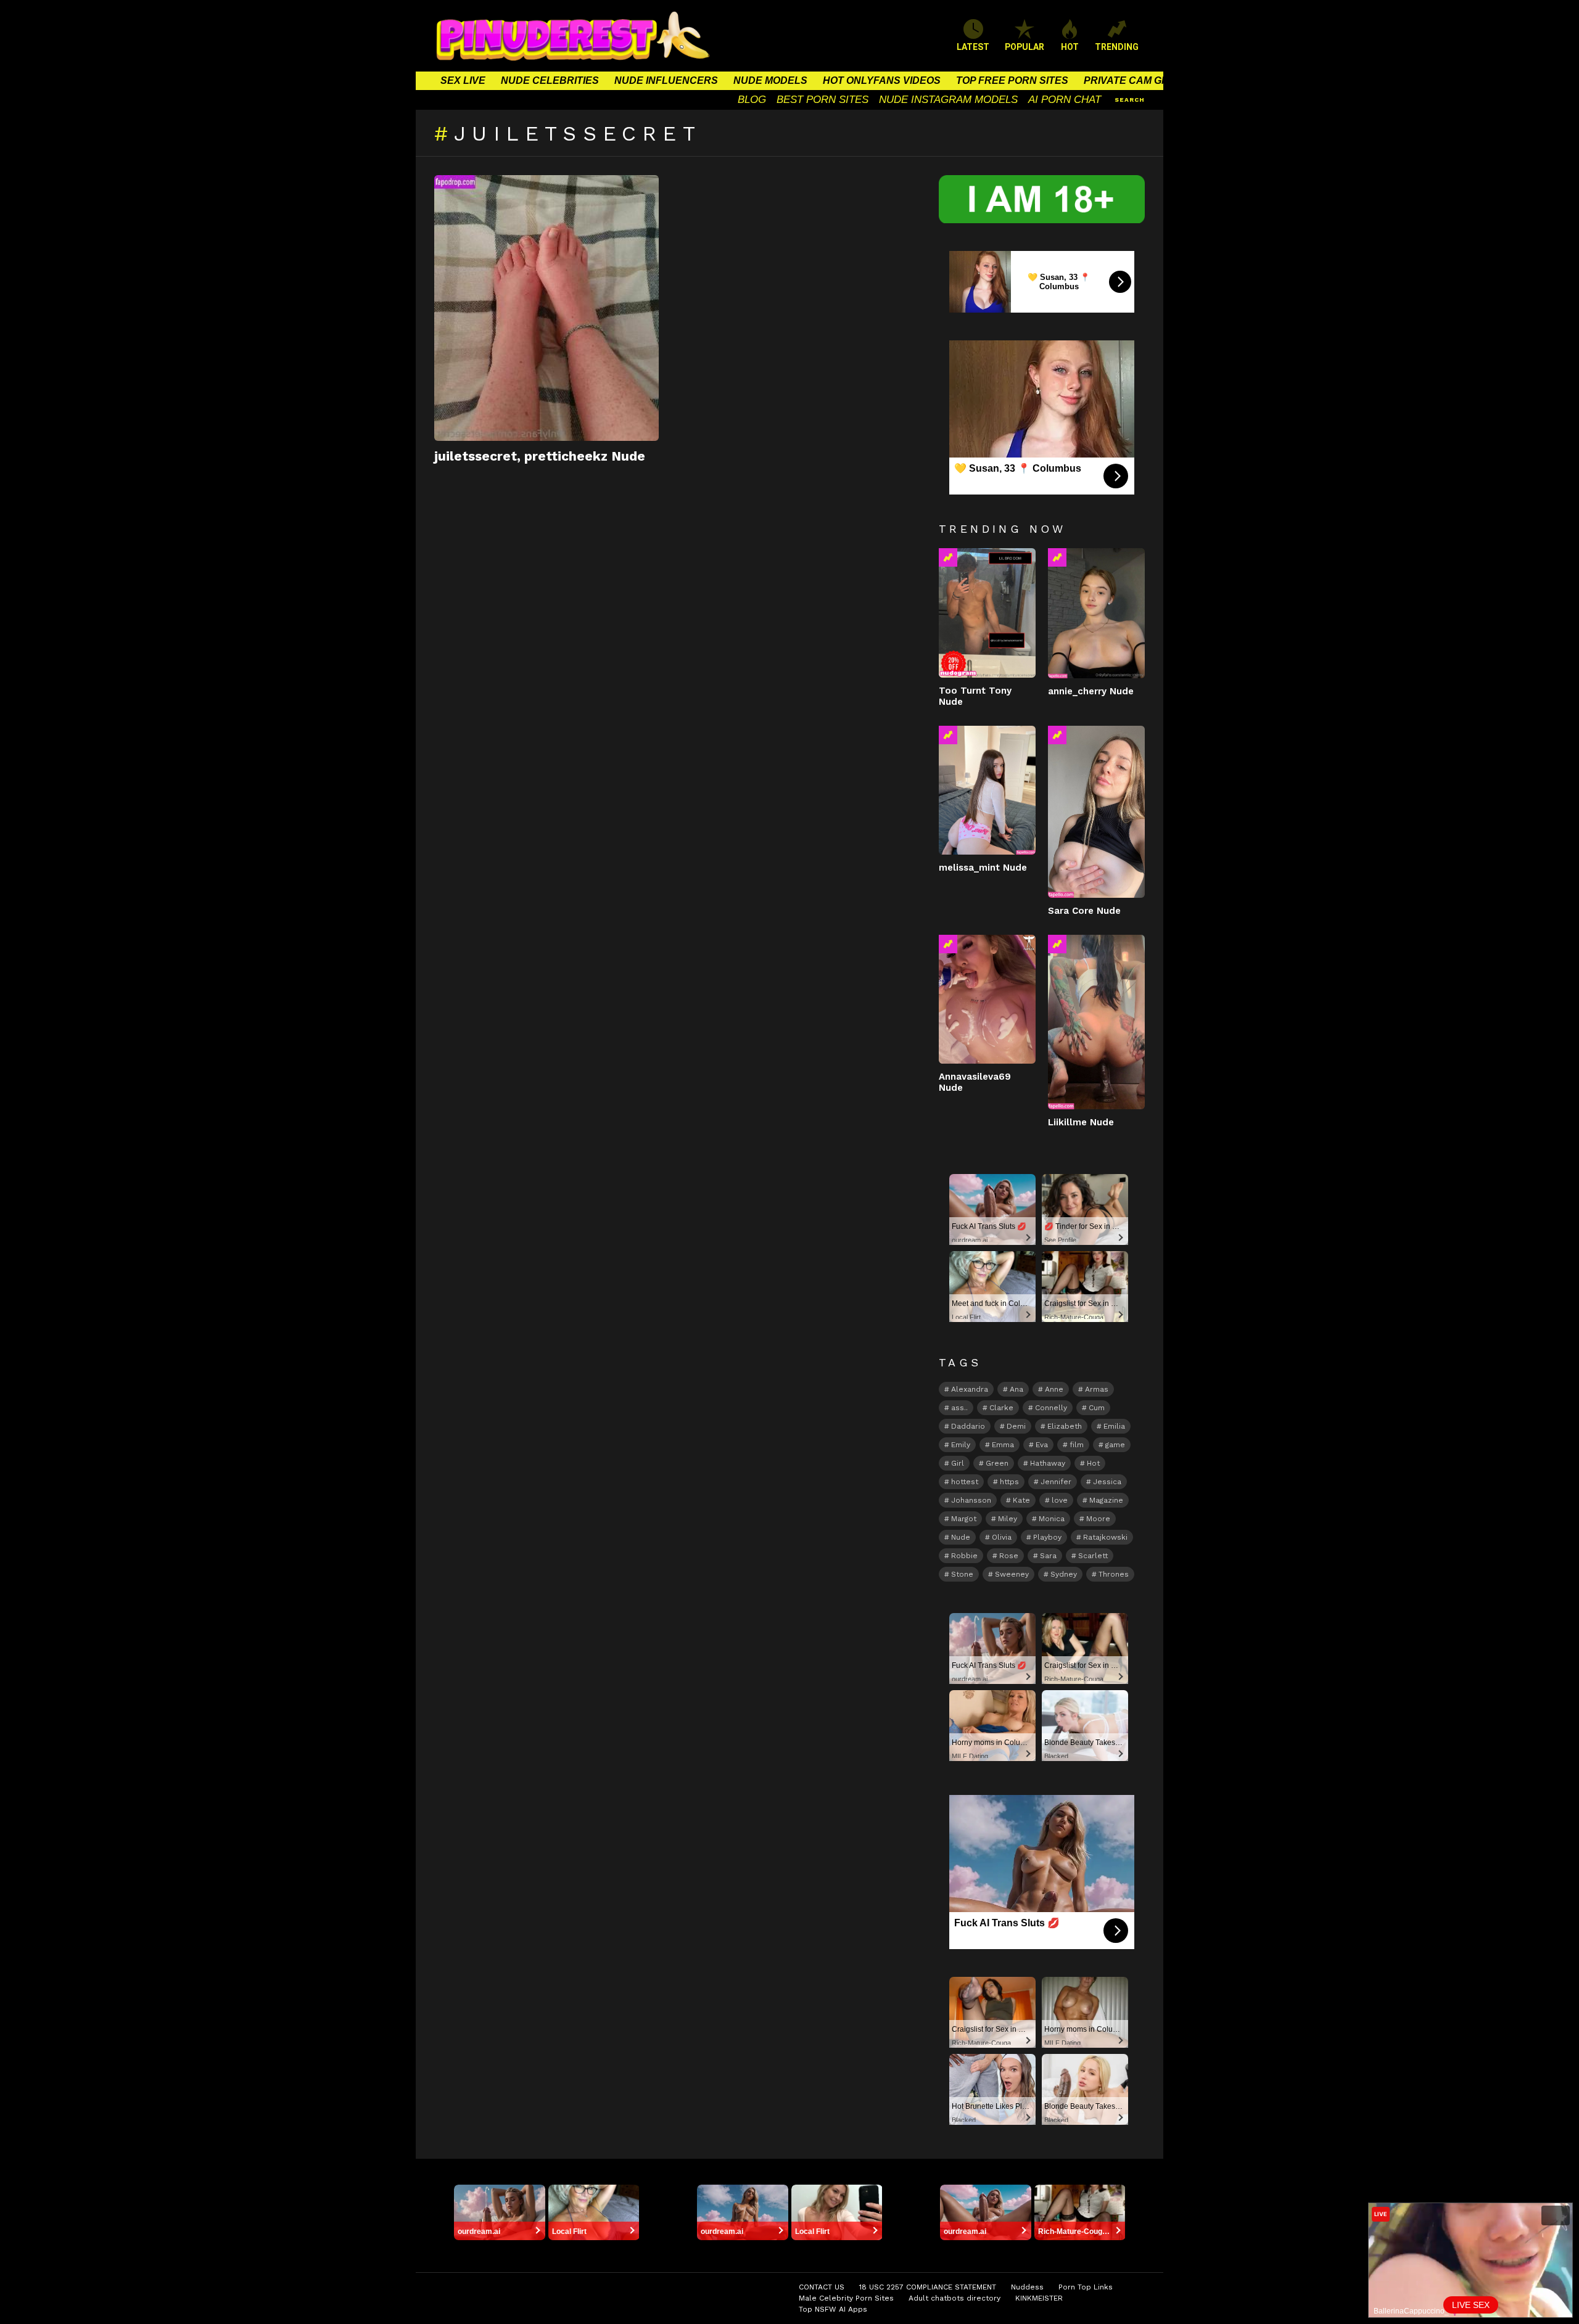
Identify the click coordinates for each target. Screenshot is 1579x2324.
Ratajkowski (1105, 1537)
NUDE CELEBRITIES (550, 80)
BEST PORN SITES (822, 100)
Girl (958, 1463)
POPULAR (1024, 47)
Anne (1054, 1389)
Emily (961, 1445)
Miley (1008, 1519)
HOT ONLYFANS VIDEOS (882, 80)
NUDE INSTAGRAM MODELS (948, 100)
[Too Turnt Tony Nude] (987, 613)
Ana (1016, 1389)
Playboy (1047, 1537)
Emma (1003, 1445)
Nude (961, 1537)
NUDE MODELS (770, 80)
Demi (1016, 1426)
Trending (948, 557)
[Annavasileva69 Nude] (987, 999)
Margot (964, 1519)
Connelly (1051, 1408)
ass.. (959, 1408)
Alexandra (970, 1389)
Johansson (971, 1500)
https (1009, 1482)
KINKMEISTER (1039, 2298)
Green (997, 1463)
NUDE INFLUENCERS (666, 80)
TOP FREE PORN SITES (1012, 80)
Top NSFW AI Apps (833, 2309)
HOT (1070, 47)
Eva (1042, 1445)
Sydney (1064, 1574)
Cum (1097, 1408)
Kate (1021, 1500)
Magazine (1106, 1500)
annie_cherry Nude (1091, 691)
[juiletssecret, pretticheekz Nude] (546, 308)
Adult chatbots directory (954, 2298)
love (1060, 1500)
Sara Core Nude (1084, 911)
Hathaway (1048, 1463)
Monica (1052, 1519)
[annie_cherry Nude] (1096, 613)
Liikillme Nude (1081, 1122)
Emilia (1114, 1426)
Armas (1097, 1389)
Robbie (964, 1556)
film (1077, 1445)
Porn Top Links (1086, 2287)
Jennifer (1056, 1482)
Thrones (1114, 1574)
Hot (1093, 1463)
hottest (965, 1482)
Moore (1098, 1519)
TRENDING (1117, 47)
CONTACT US (822, 2287)
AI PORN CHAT (1065, 100)
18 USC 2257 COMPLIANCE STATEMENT (928, 2287)
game (1115, 1445)
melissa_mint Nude (983, 868)
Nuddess (1027, 2287)
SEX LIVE (463, 80)
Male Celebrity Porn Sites (846, 2298)
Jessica (1107, 1482)
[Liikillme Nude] (1096, 1022)
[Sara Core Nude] (1096, 812)
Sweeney (1012, 1574)
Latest (973, 47)
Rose (1009, 1556)
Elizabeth (1065, 1426)
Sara (1048, 1556)
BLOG (752, 100)
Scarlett (1093, 1556)
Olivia (1002, 1537)
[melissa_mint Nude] (987, 790)
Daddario (968, 1426)
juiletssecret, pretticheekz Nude (540, 456)
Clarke (1001, 1408)
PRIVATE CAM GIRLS (1134, 80)
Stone (962, 1574)
